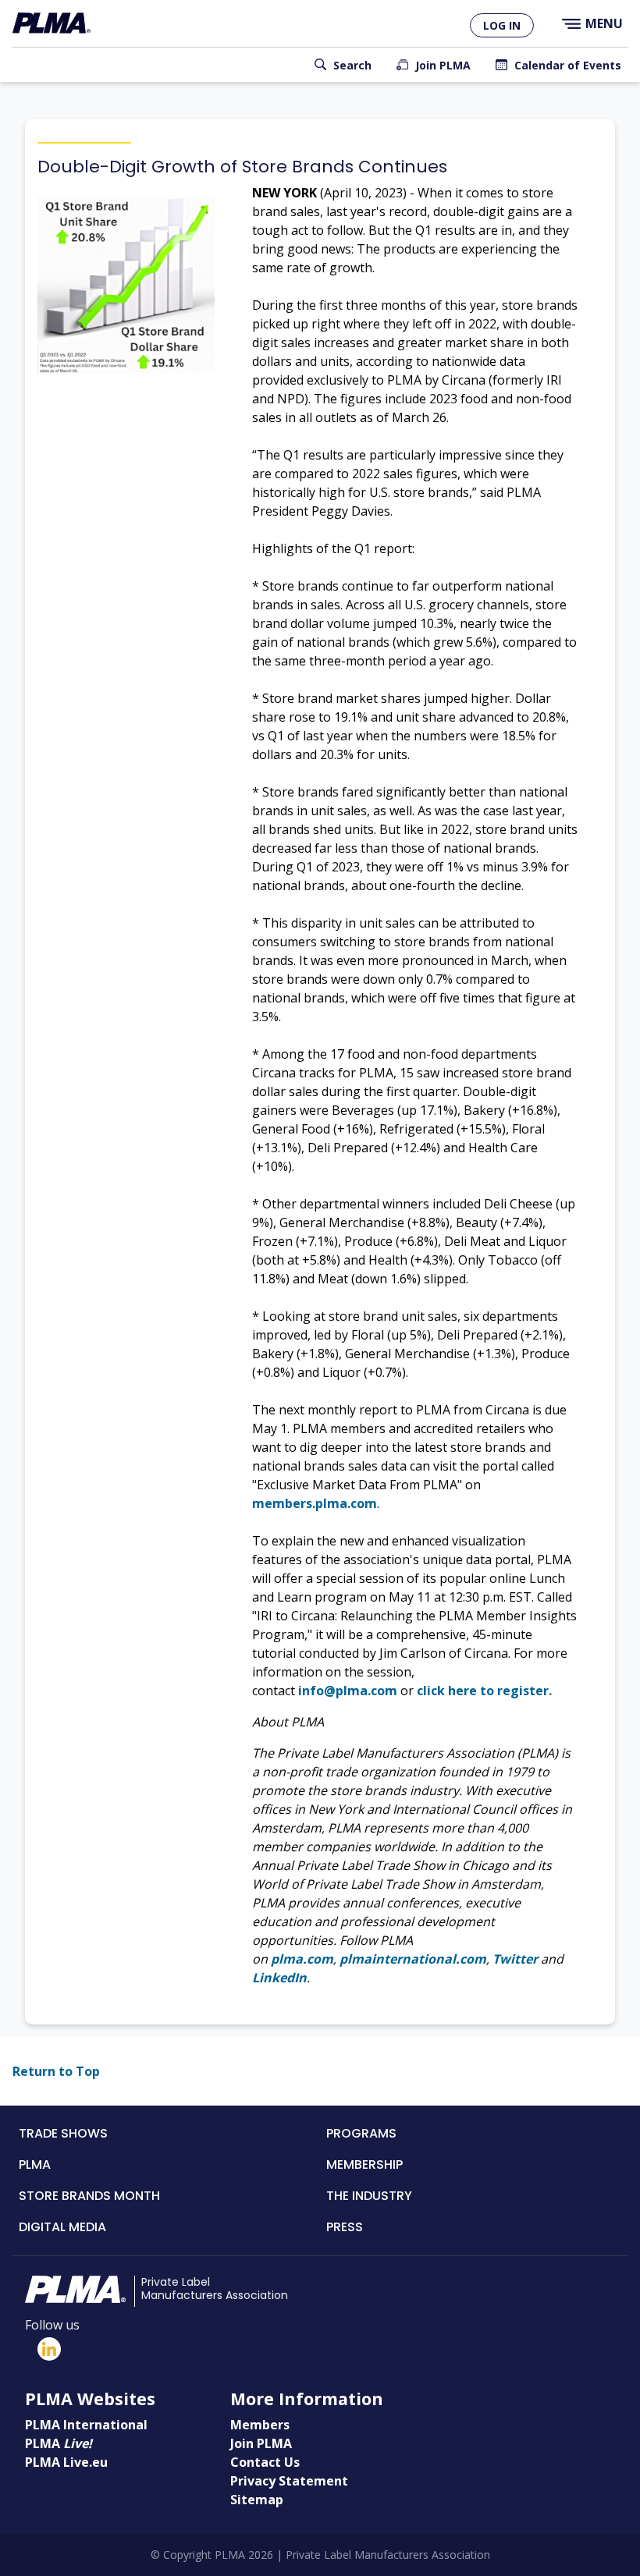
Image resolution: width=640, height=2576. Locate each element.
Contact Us (265, 2462)
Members (260, 2425)
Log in (502, 25)
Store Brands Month (89, 2196)
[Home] (52, 23)
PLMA (35, 2164)
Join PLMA (443, 65)
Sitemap (257, 2500)
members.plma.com (315, 1503)
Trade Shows (63, 2133)
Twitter (515, 1959)
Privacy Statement (289, 2481)
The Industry (369, 2196)
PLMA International (86, 2425)
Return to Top (56, 2071)
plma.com (302, 1959)
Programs (361, 2133)
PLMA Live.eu (66, 2462)
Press (345, 2227)
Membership (364, 2164)
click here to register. (484, 1691)
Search (352, 65)
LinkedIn (279, 1978)
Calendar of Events (568, 65)
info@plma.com (348, 1691)
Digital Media (62, 2227)
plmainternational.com (413, 1959)
